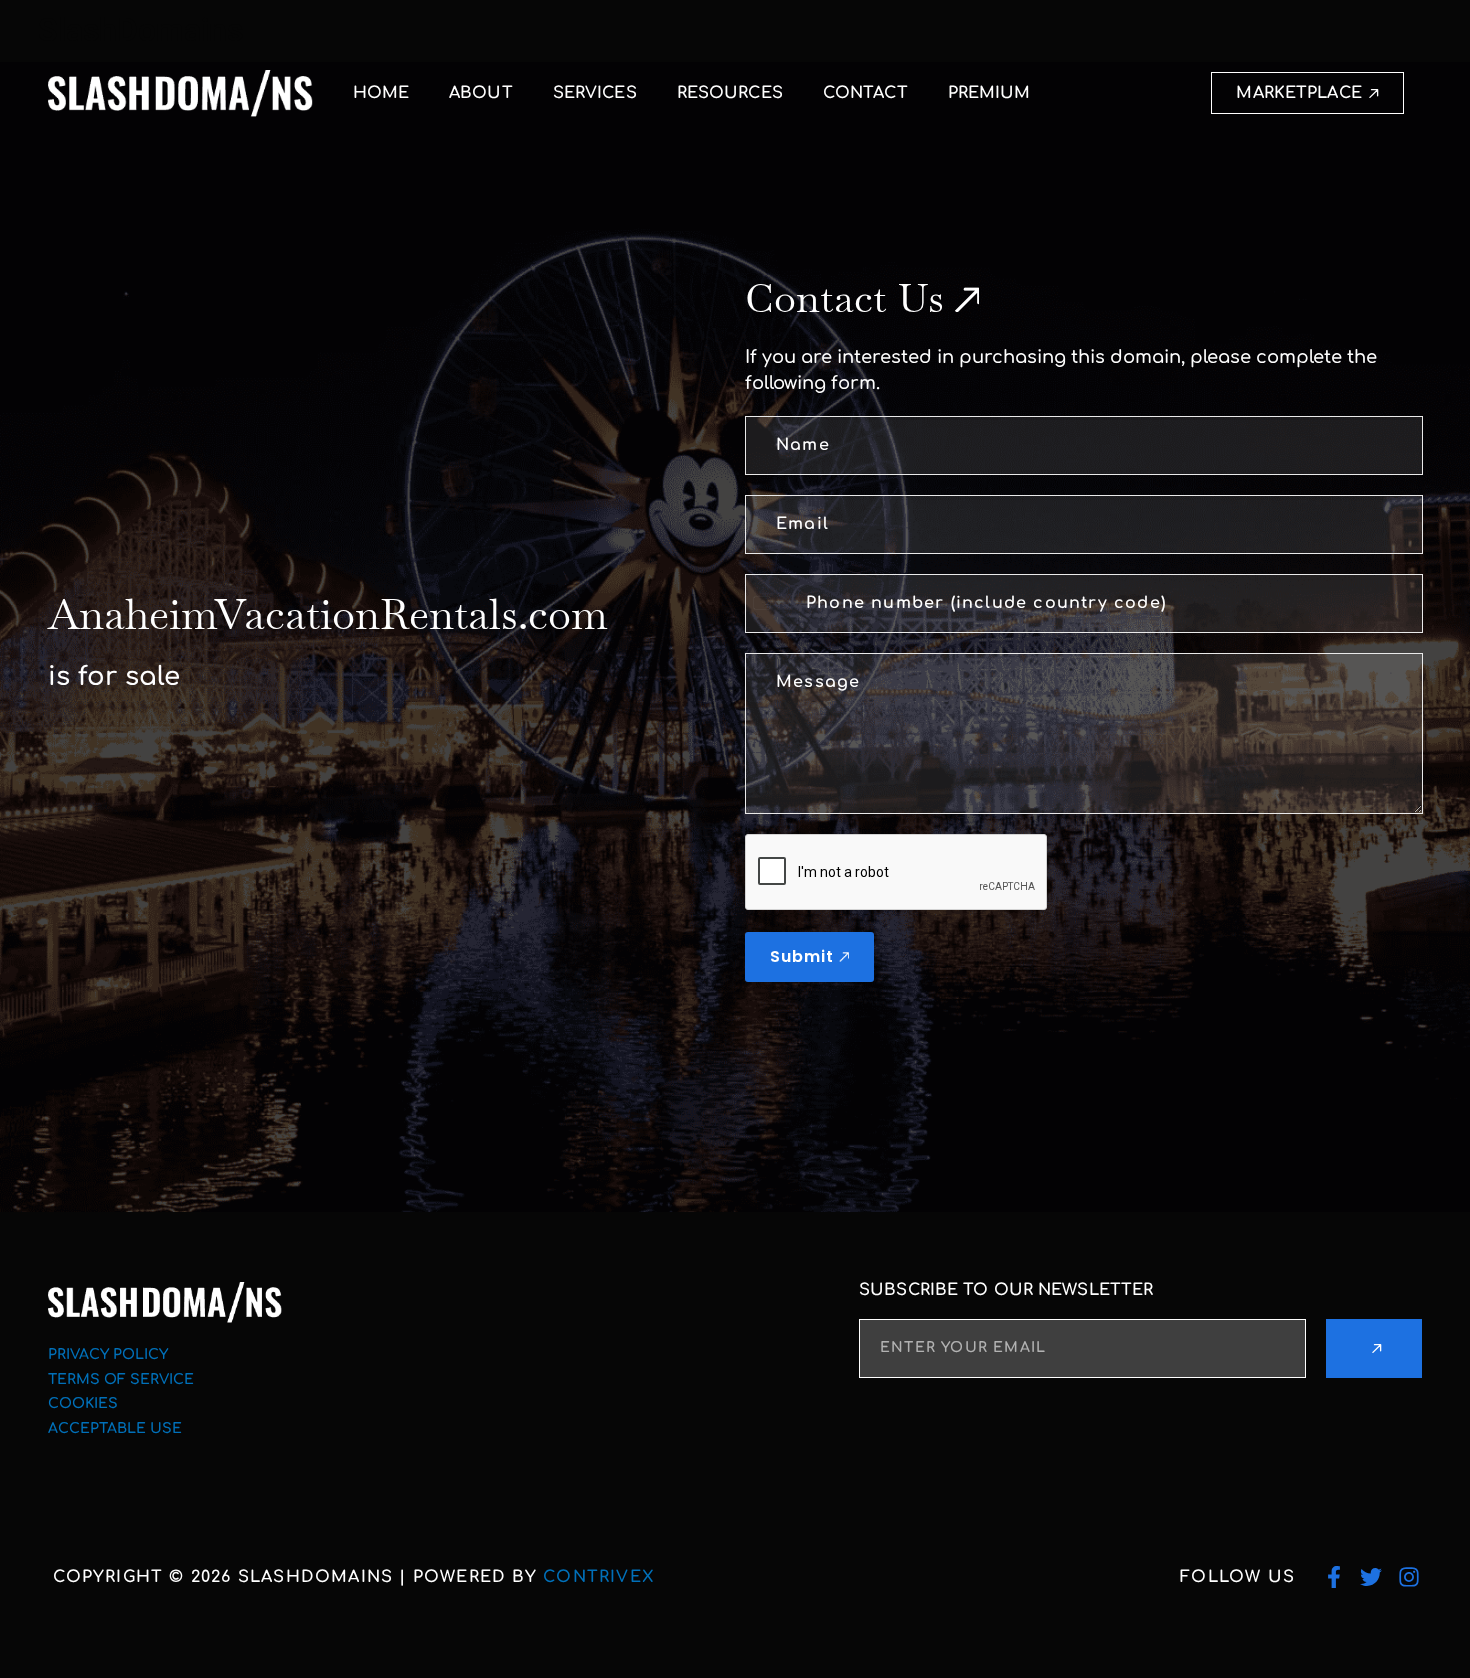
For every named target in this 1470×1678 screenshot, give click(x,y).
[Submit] (1374, 1348)
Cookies (83, 1403)
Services (595, 93)
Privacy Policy (108, 1354)
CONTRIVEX (598, 1577)
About (481, 93)
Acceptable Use (115, 1428)
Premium (989, 93)
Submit (802, 956)
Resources (730, 93)
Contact (865, 93)
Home (381, 93)
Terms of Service (121, 1379)
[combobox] (767, 603)
